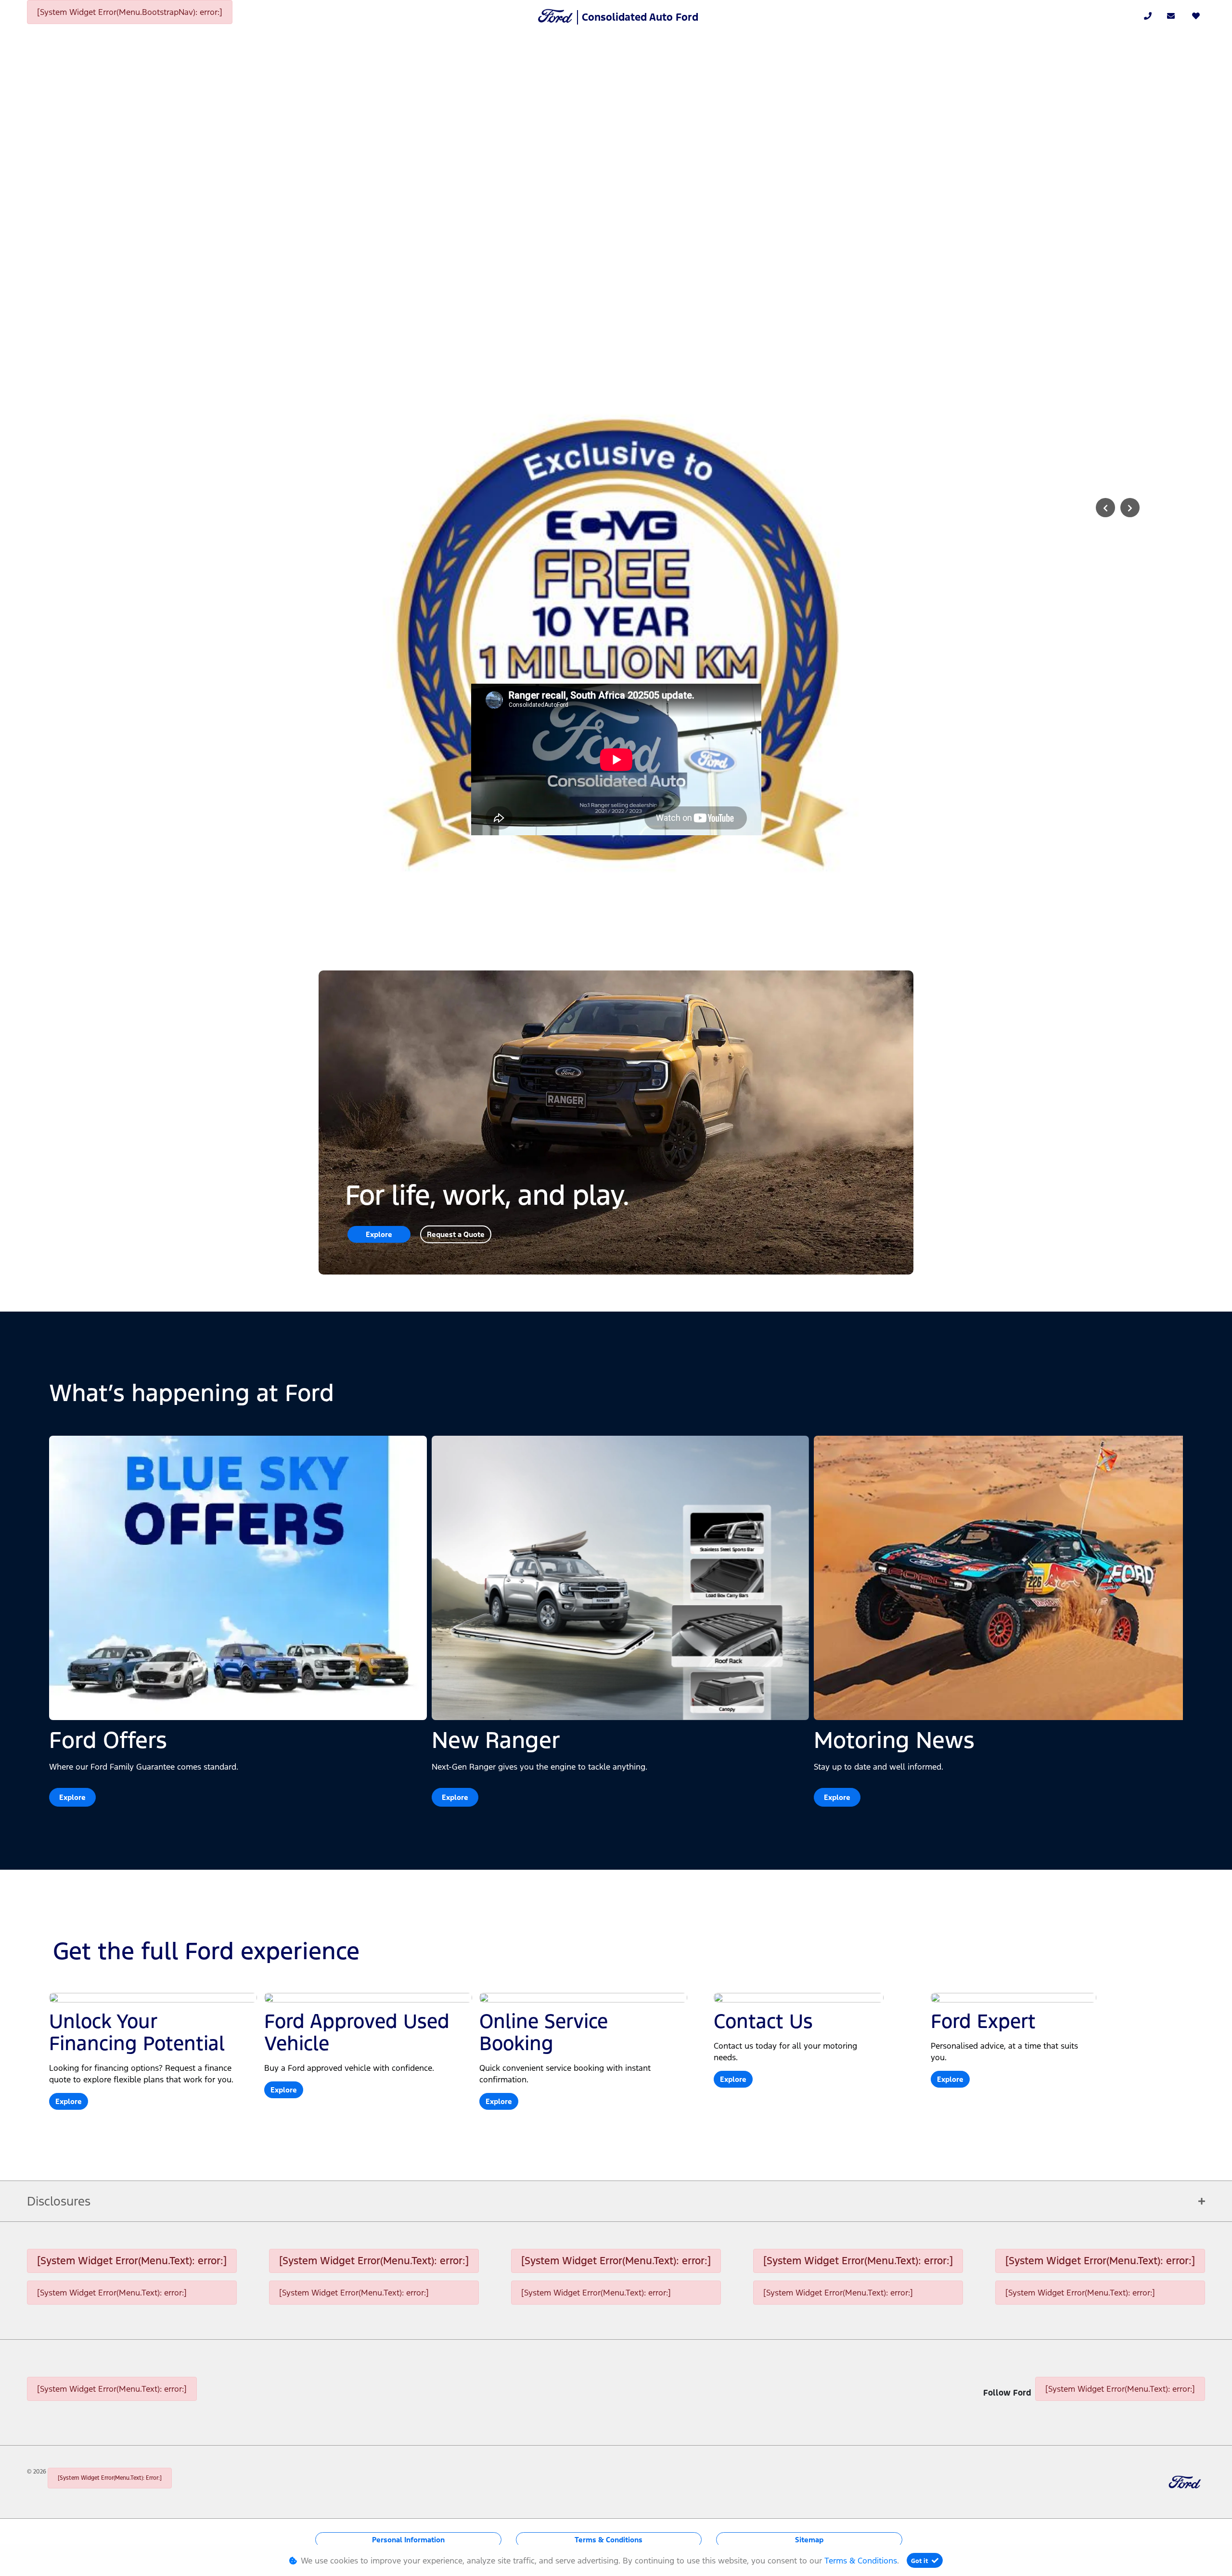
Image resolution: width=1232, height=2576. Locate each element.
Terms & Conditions (609, 2540)
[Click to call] (1148, 16)
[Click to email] (1171, 16)
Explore (379, 1234)
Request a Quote (456, 1234)
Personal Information (408, 2540)
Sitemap (809, 2540)
